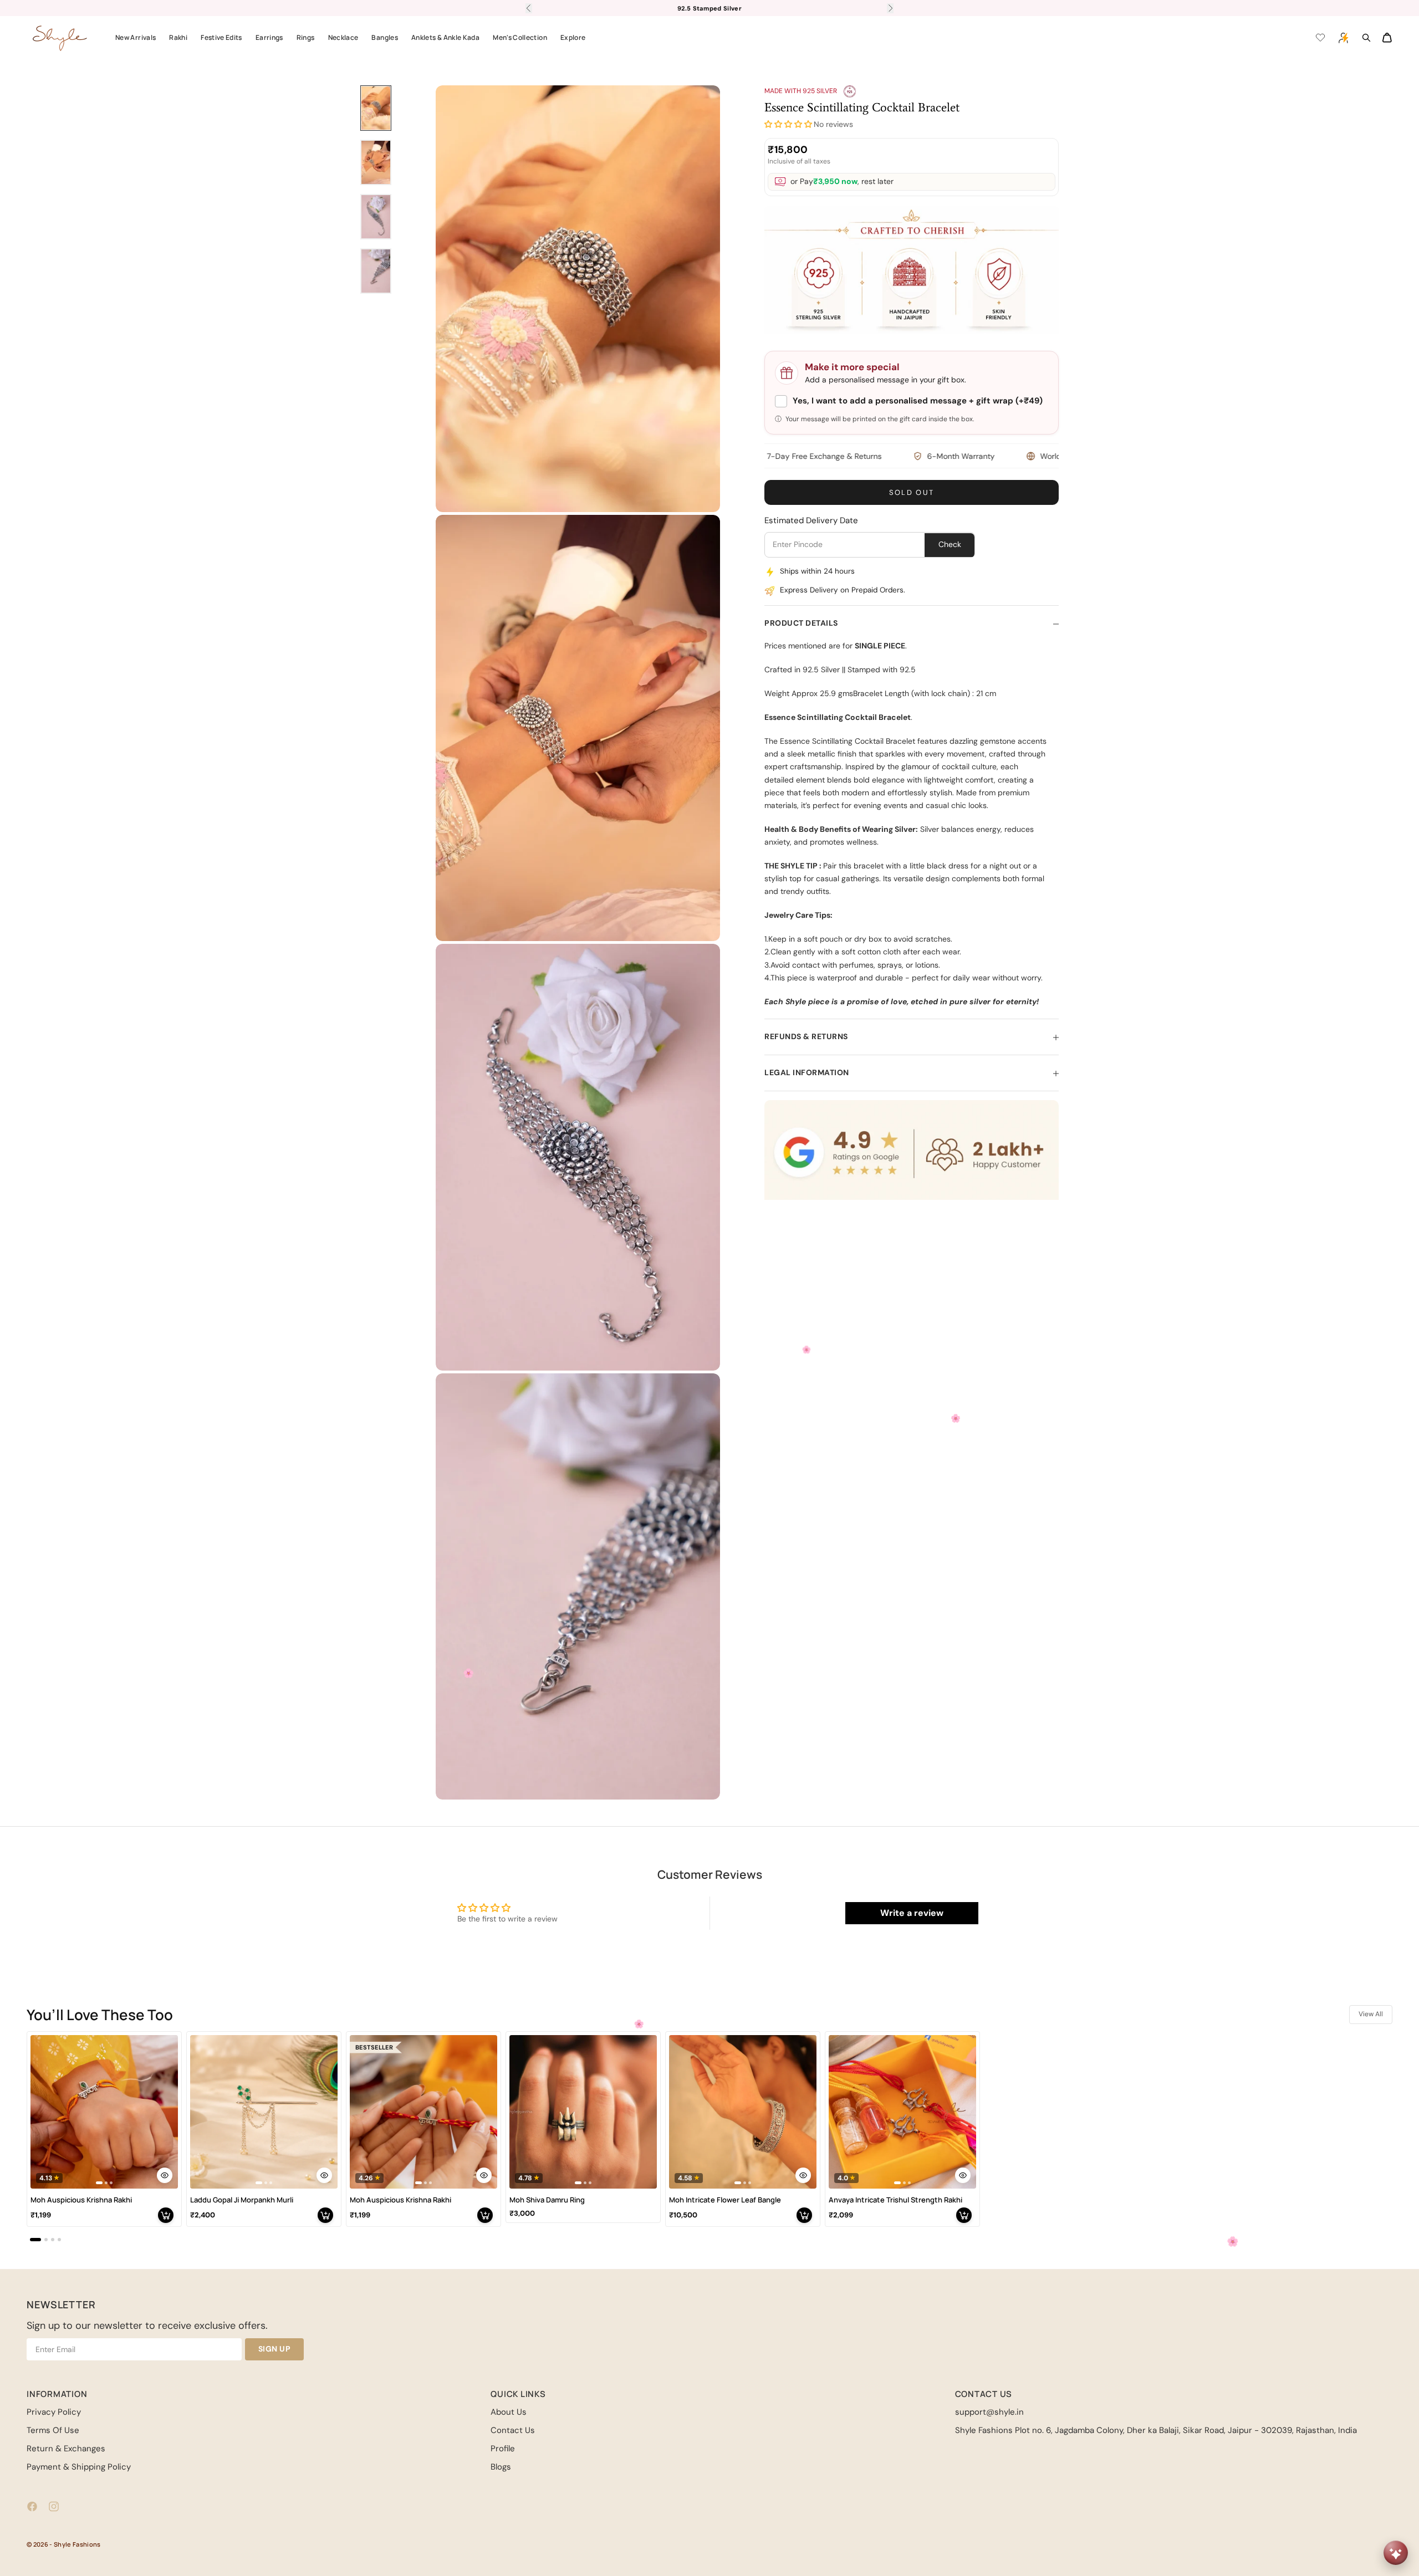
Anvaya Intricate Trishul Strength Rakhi (895, 2200)
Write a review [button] (912, 1913)
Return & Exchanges (66, 2449)
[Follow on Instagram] (54, 2506)
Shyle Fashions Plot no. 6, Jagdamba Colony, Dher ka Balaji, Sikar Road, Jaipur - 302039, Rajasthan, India (1156, 2430)
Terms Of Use (53, 2430)
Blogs (501, 2467)
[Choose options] (165, 2175)
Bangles (385, 37)
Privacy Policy (54, 2412)
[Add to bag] (166, 2215)
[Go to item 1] (376, 108)
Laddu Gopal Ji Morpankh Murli (242, 2200)
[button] (788, 125)
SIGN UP (275, 2349)
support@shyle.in (989, 2412)
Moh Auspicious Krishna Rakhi (81, 2200)
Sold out (912, 493)
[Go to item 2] (376, 162)
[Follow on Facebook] (32, 2506)
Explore (573, 37)
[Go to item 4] (376, 271)
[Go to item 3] (376, 217)
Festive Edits (221, 37)
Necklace (343, 37)
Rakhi (178, 37)
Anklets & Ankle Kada (445, 37)
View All (1371, 2014)
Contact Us (513, 2430)
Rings (306, 37)
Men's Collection (520, 37)
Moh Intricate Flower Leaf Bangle (725, 2200)
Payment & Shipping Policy (79, 2467)
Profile (503, 2449)
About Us (509, 2412)
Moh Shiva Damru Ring (547, 2200)
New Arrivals (136, 37)
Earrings (269, 37)
